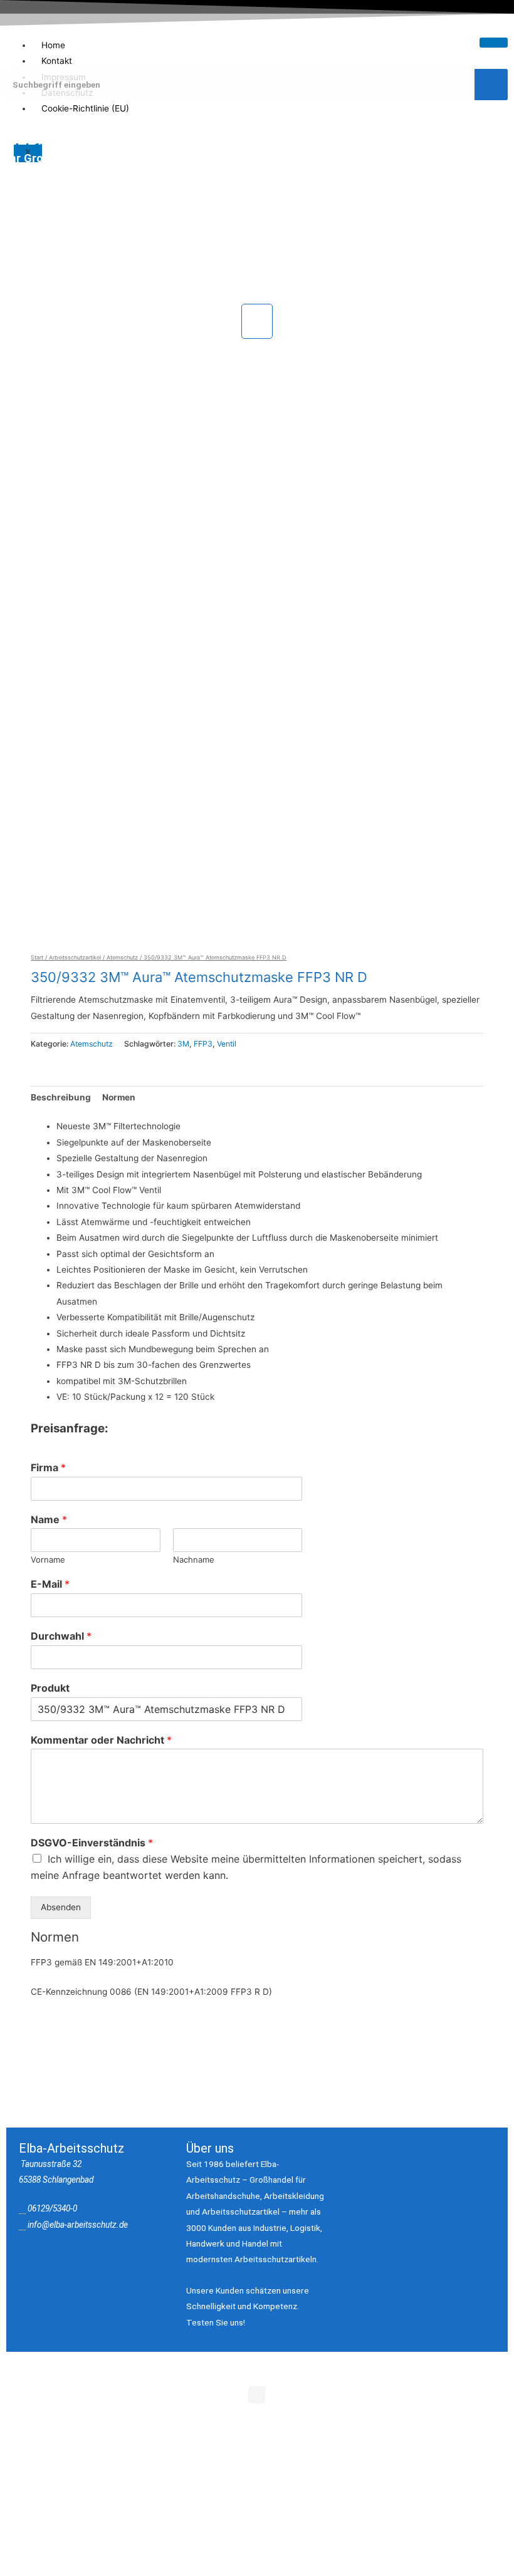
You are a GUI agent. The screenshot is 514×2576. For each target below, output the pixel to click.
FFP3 (203, 1044)
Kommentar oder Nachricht (101, 1740)
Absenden (61, 1907)
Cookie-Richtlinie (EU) (85, 108)
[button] (257, 321)
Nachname (194, 1560)
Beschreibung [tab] (61, 1097)
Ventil (227, 1044)
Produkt (50, 1688)
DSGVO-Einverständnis (92, 1843)
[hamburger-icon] (494, 43)
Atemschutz (122, 957)
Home (53, 45)
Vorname (48, 1560)
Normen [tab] (119, 1097)
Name (49, 1519)
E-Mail (50, 1584)
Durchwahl (61, 1636)
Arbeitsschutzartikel (75, 957)
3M (183, 1044)
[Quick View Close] (55, 2453)
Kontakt (57, 61)
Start (37, 957)
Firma (48, 1467)
